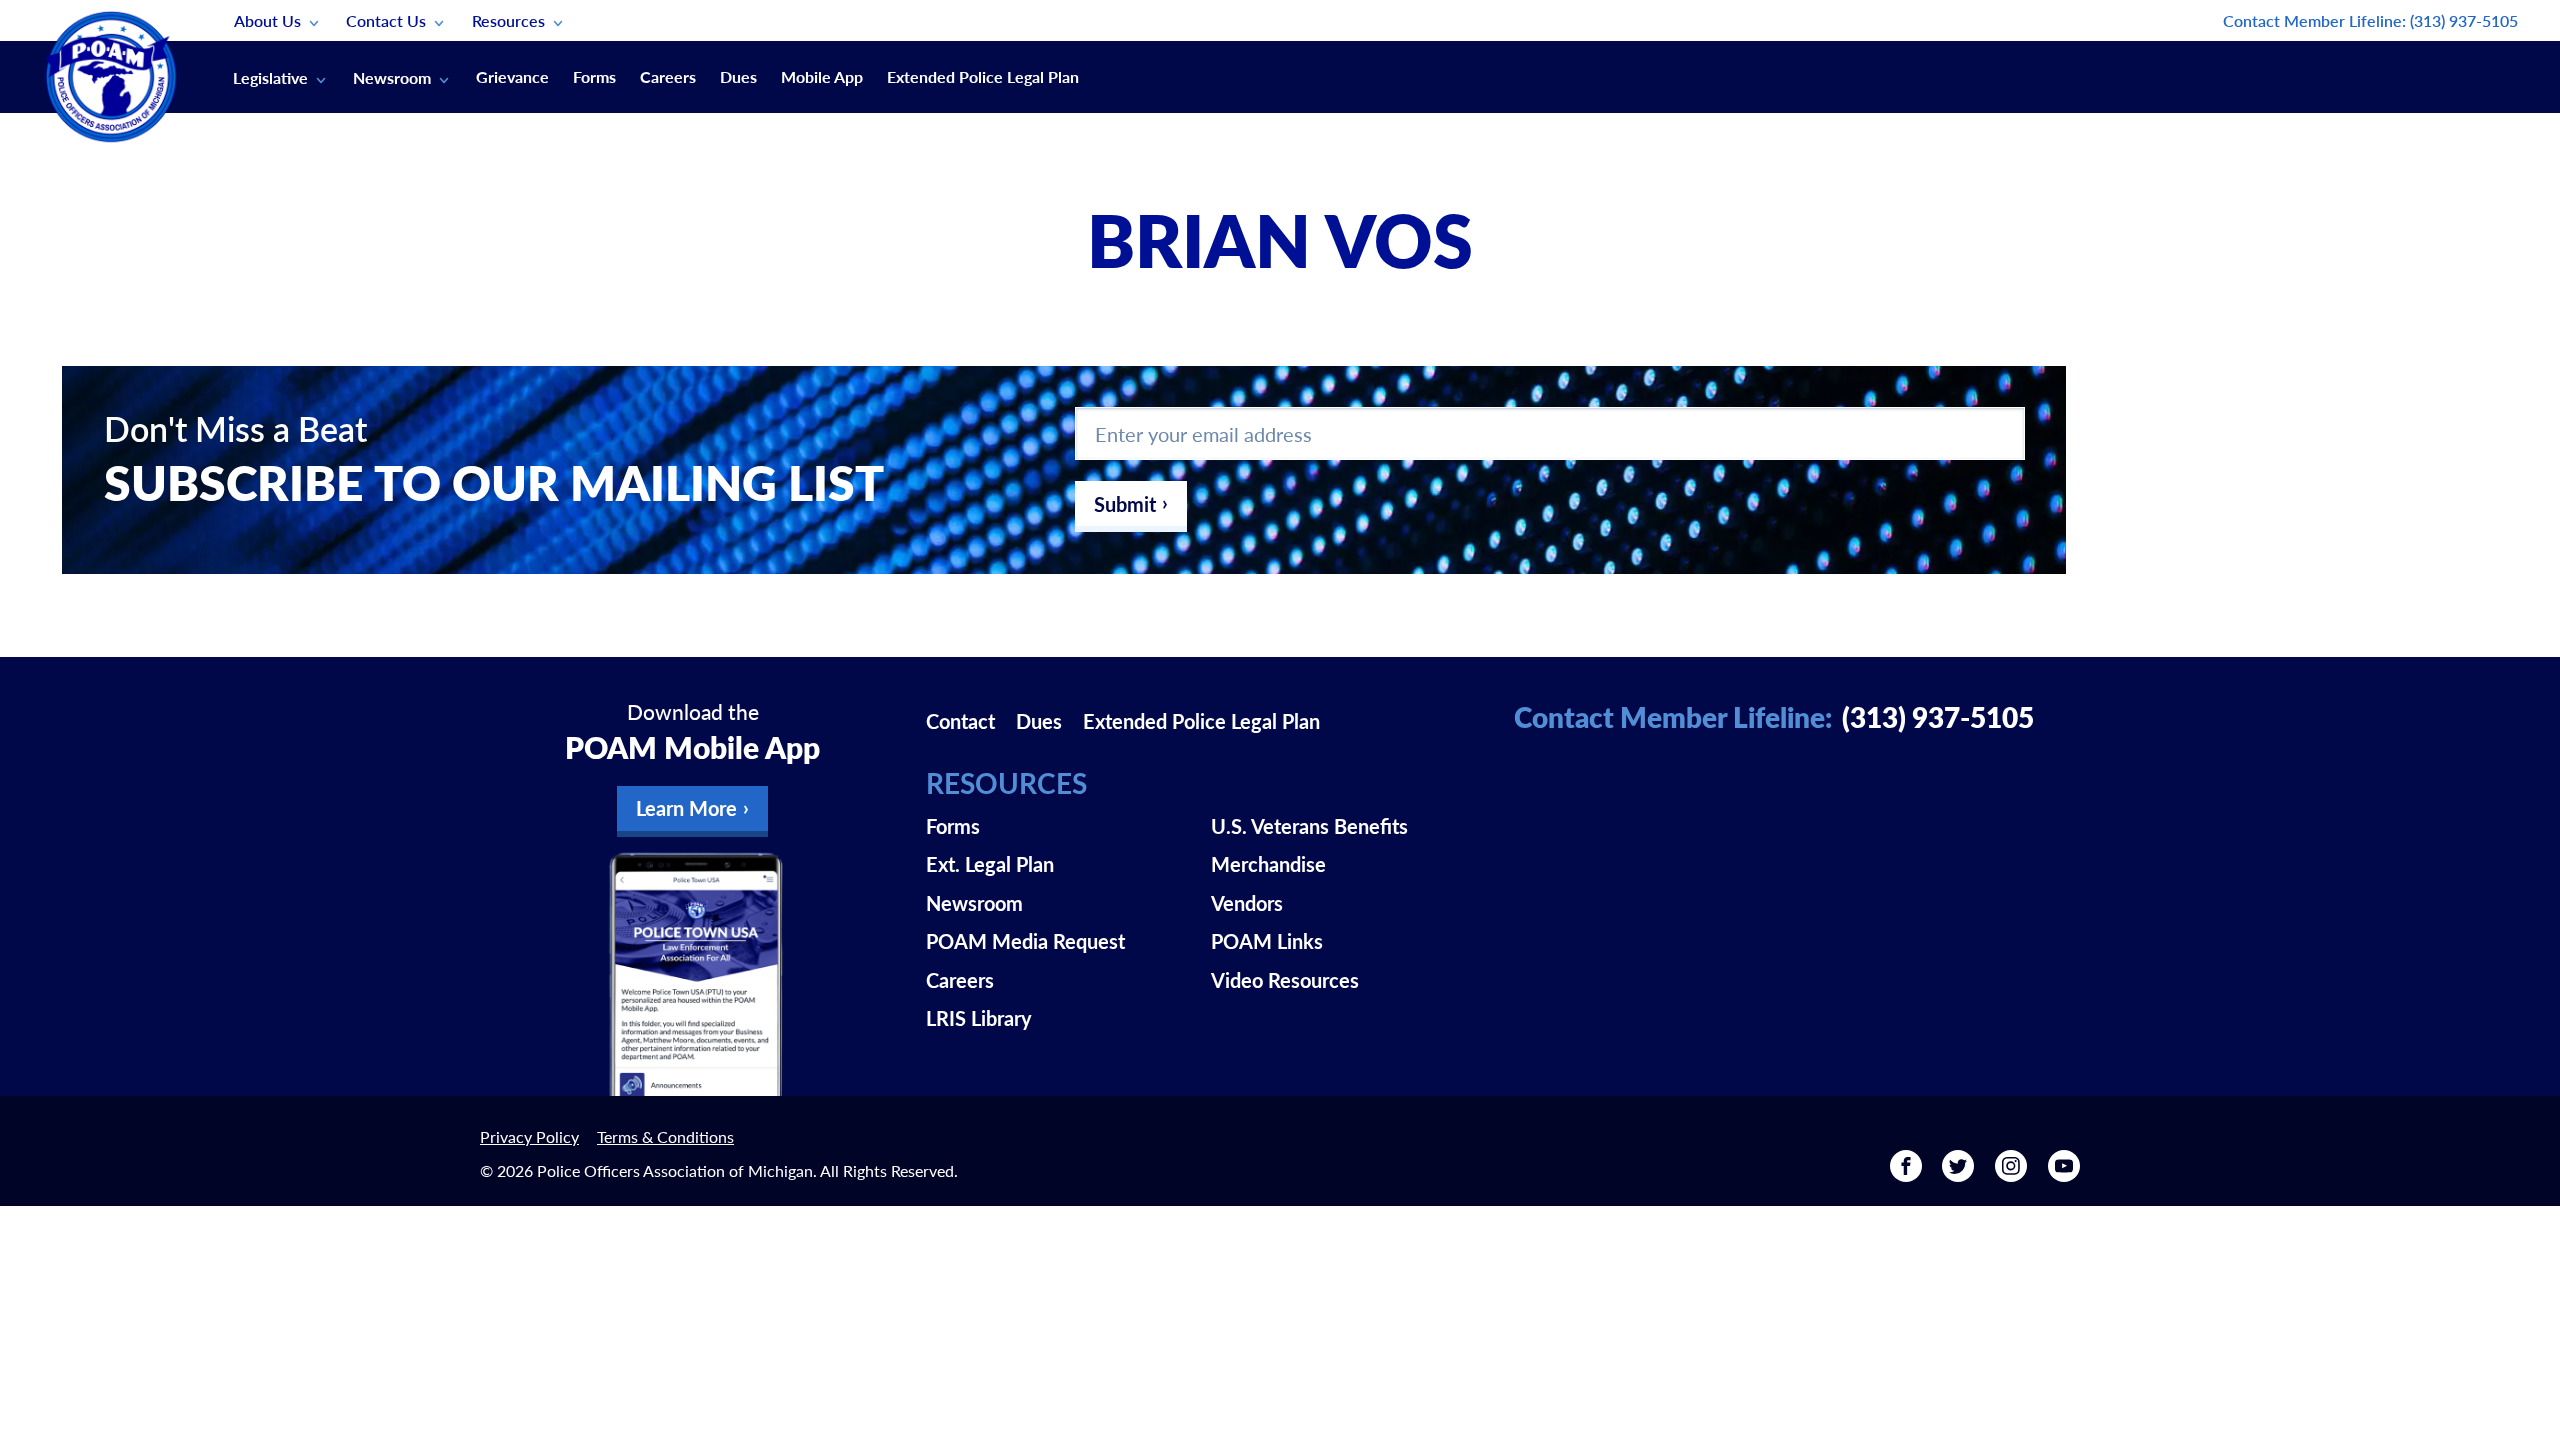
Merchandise (1268, 864)
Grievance (512, 76)
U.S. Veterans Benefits (1309, 826)
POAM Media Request (1025, 941)
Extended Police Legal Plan (983, 76)
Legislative (270, 77)
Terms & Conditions (665, 1136)
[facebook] (1906, 1173)
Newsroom (392, 77)
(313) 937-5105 (2464, 20)
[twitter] (1958, 1173)
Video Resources (1285, 980)
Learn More (686, 808)
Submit (1125, 504)
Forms (594, 76)
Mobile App (822, 76)
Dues (738, 76)
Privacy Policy (529, 1136)
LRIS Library (979, 1018)
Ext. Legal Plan (990, 864)
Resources (508, 20)
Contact (960, 721)
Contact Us (386, 20)
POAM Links (1267, 941)
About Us (267, 20)
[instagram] (2011, 1173)
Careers (668, 76)
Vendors (1247, 903)
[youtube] (2064, 1173)
